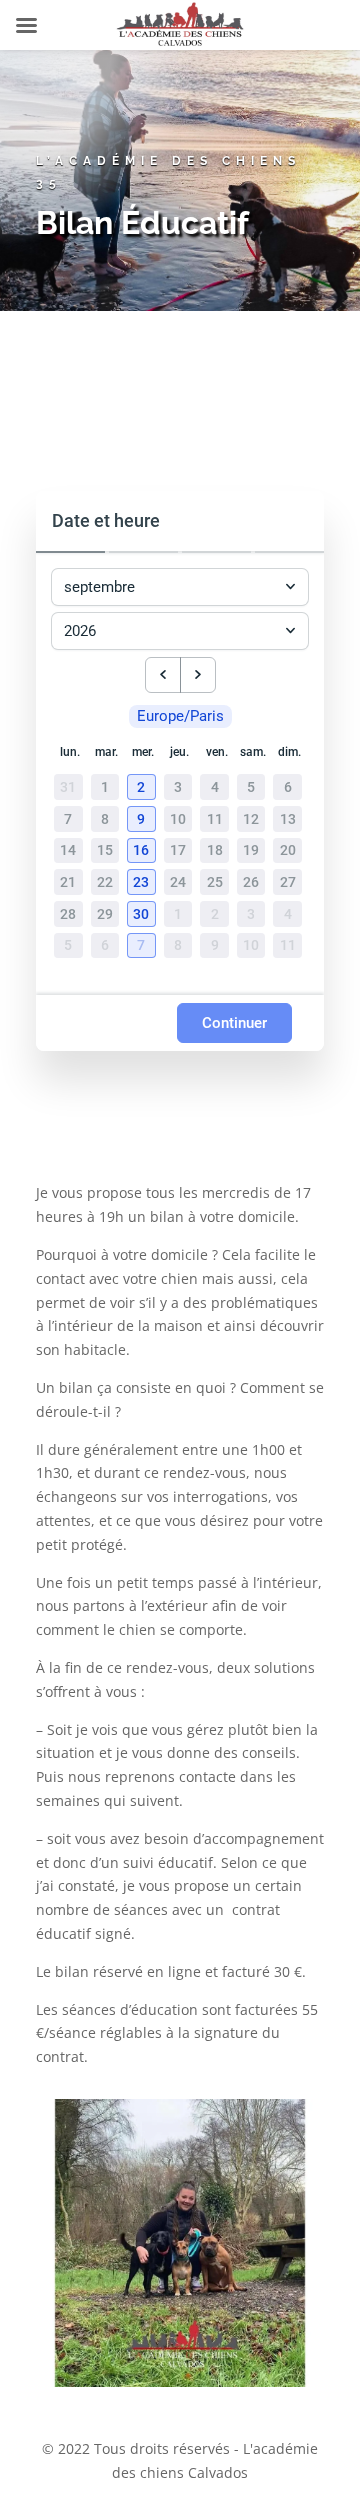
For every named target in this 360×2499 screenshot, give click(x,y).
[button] (143, 788)
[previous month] (163, 675)
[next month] (198, 675)
